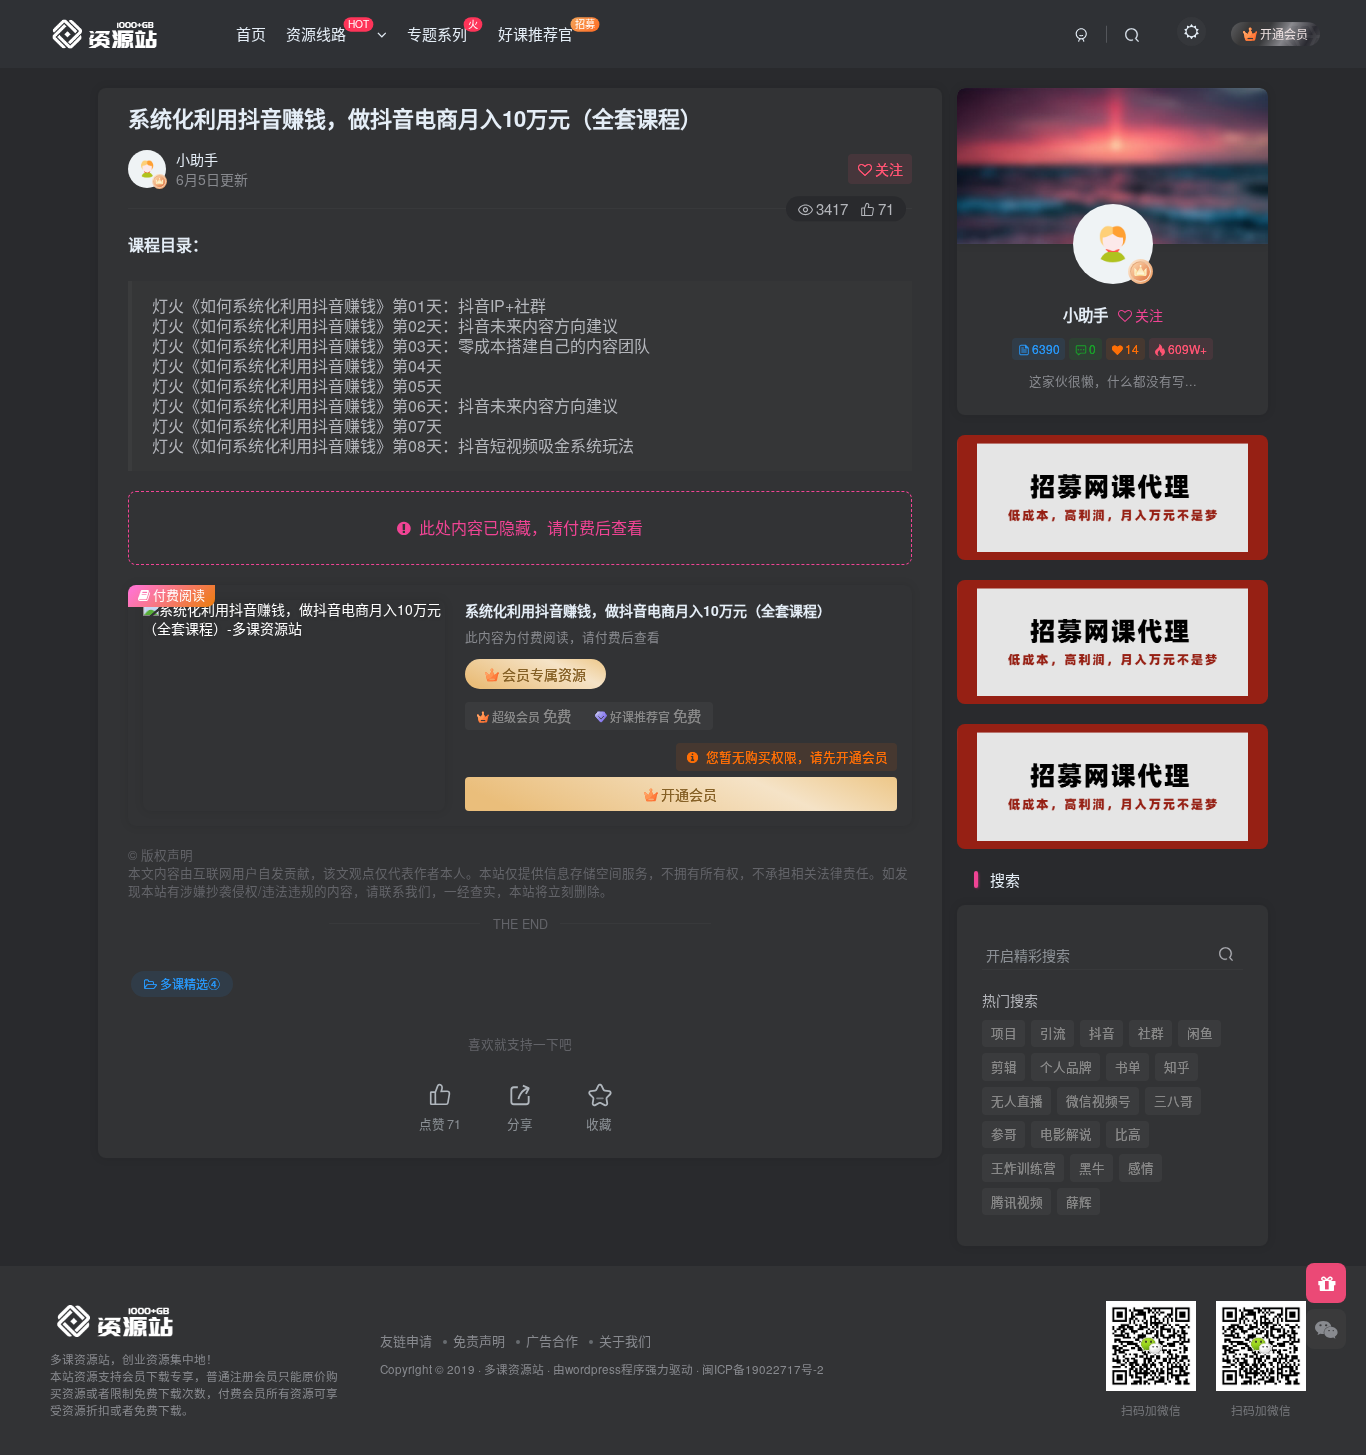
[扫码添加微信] (1326, 1329)
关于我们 (625, 1340)
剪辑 (1004, 1067)
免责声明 (479, 1340)
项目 (1004, 1033)
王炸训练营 (1023, 1168)
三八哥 (1173, 1101)
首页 (251, 33)
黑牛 (1092, 1168)
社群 (1151, 1033)
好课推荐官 (546, 30)
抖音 (1102, 1033)
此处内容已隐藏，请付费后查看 (527, 527)
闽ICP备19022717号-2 (763, 1369)
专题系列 (442, 30)
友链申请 (406, 1340)
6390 (1046, 348)
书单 (1128, 1067)
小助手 (197, 159)
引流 (1053, 1033)
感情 (1141, 1168)
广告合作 (552, 1340)
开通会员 (1284, 33)
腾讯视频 (1017, 421)
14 (1132, 348)
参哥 (1004, 1134)
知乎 (1177, 1067)
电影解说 (1066, 1134)
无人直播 (1017, 1101)
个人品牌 (1066, 1067)
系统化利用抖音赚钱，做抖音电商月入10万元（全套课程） (415, 118)
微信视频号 (1098, 1101)
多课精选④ (190, 983)
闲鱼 (1200, 1033)
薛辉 (1079, 421)
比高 (1128, 1134)
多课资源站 (514, 1369)
